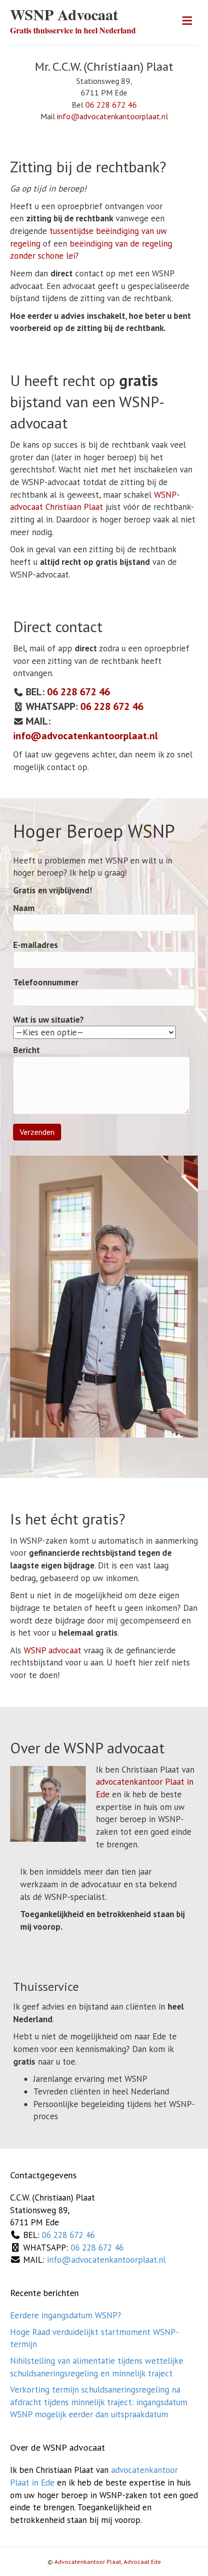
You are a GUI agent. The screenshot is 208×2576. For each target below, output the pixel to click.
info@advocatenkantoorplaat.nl (113, 116)
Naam (24, 908)
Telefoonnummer (46, 982)
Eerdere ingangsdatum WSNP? (66, 2315)
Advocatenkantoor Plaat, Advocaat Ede (108, 2562)
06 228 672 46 (111, 105)
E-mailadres (36, 945)
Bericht (27, 1050)
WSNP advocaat (53, 1650)
